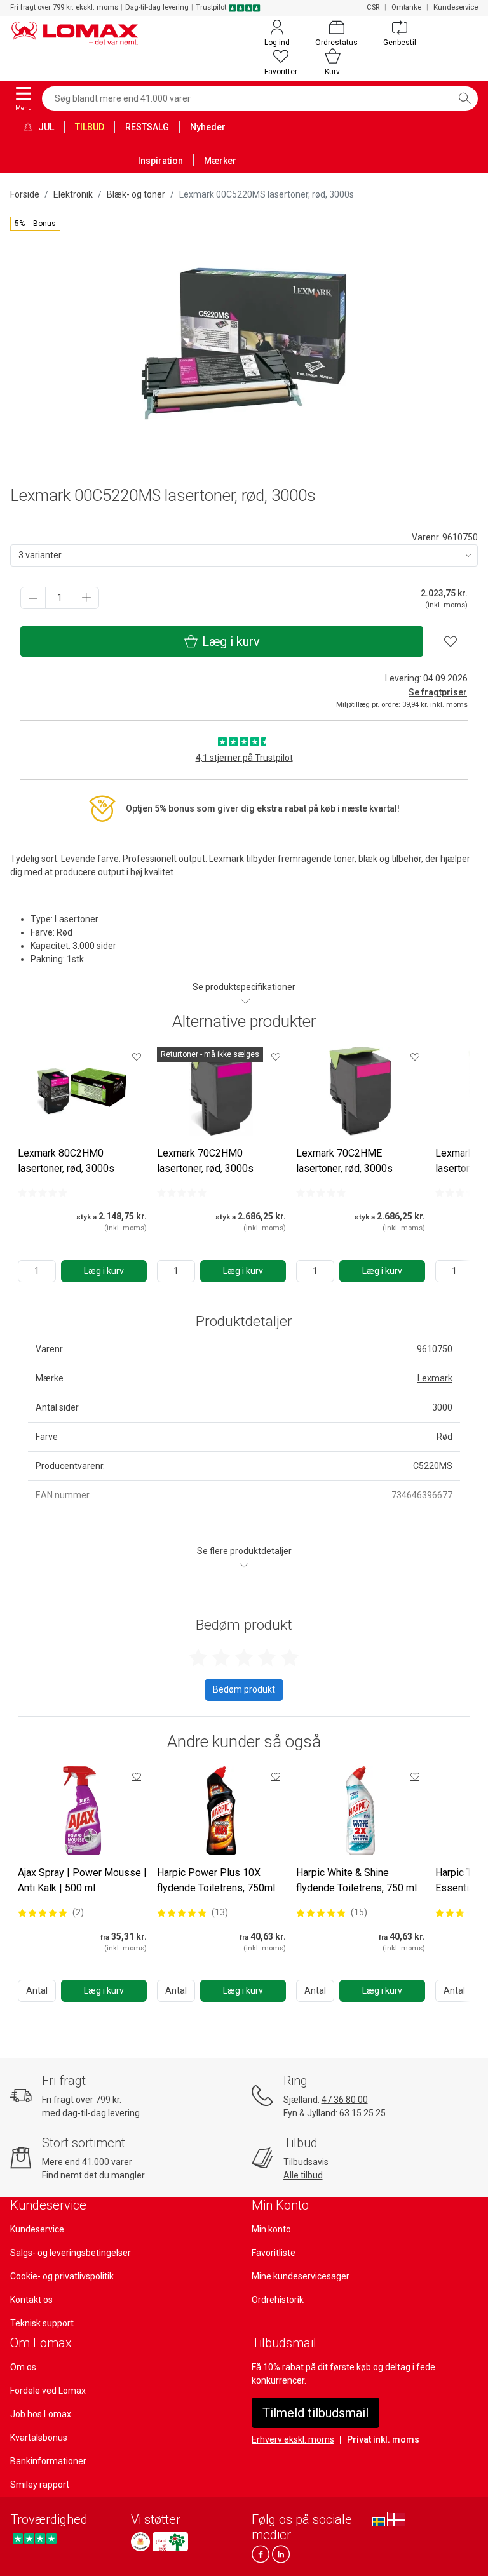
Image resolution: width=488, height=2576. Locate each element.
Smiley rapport (40, 2485)
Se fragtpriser (438, 692)
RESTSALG (147, 127)
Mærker (220, 161)
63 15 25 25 (363, 2113)
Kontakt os (31, 2300)
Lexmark (435, 1378)
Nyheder (208, 127)
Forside (25, 194)
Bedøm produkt (244, 1689)
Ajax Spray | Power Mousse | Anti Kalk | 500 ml (82, 1880)
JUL (45, 127)
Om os (23, 2367)
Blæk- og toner (136, 194)
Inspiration (160, 161)
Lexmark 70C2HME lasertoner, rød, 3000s (344, 1161)
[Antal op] (86, 598)
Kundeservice (456, 7)
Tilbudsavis (306, 2162)
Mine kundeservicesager (301, 2276)
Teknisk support (42, 2323)
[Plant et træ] (170, 2542)
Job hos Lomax (41, 2414)
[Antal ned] (33, 598)
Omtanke (406, 7)
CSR (373, 7)
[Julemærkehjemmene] (140, 2542)
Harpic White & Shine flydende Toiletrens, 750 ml (356, 1880)
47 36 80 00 (345, 2100)
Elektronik (73, 194)
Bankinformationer (48, 2461)
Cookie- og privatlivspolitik (62, 2276)
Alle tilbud (303, 2175)
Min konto (271, 2229)
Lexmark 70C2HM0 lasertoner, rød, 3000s (205, 1161)
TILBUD (90, 127)
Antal (37, 1990)
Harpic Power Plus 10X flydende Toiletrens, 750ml (216, 1880)
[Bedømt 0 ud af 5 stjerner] (43, 1193)
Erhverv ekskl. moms (293, 2439)
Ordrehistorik (278, 2300)
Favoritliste (274, 2253)
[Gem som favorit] (137, 1057)
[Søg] (464, 98)
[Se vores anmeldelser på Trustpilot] (35, 2538)
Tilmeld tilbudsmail (315, 2413)
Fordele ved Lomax (48, 2391)
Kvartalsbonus (39, 2438)
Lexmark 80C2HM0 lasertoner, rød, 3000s (66, 1161)
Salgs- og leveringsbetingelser (71, 2253)
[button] (35, 224)
